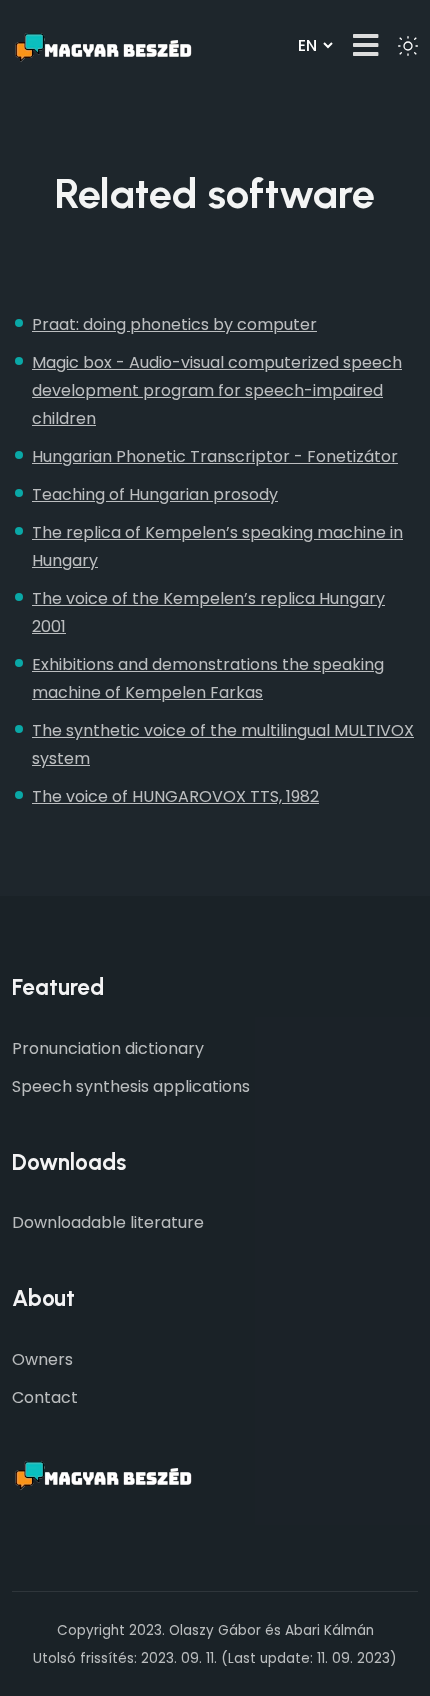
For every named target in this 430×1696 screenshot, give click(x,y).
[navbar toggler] (365, 45)
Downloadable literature (108, 1222)
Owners (42, 1359)
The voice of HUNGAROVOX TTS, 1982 (175, 796)
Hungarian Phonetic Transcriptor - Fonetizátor (215, 456)
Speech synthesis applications (131, 1086)
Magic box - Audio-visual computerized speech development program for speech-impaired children (217, 390)
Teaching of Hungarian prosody (155, 494)
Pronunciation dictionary (108, 1048)
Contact (45, 1397)
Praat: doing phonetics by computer (174, 324)
